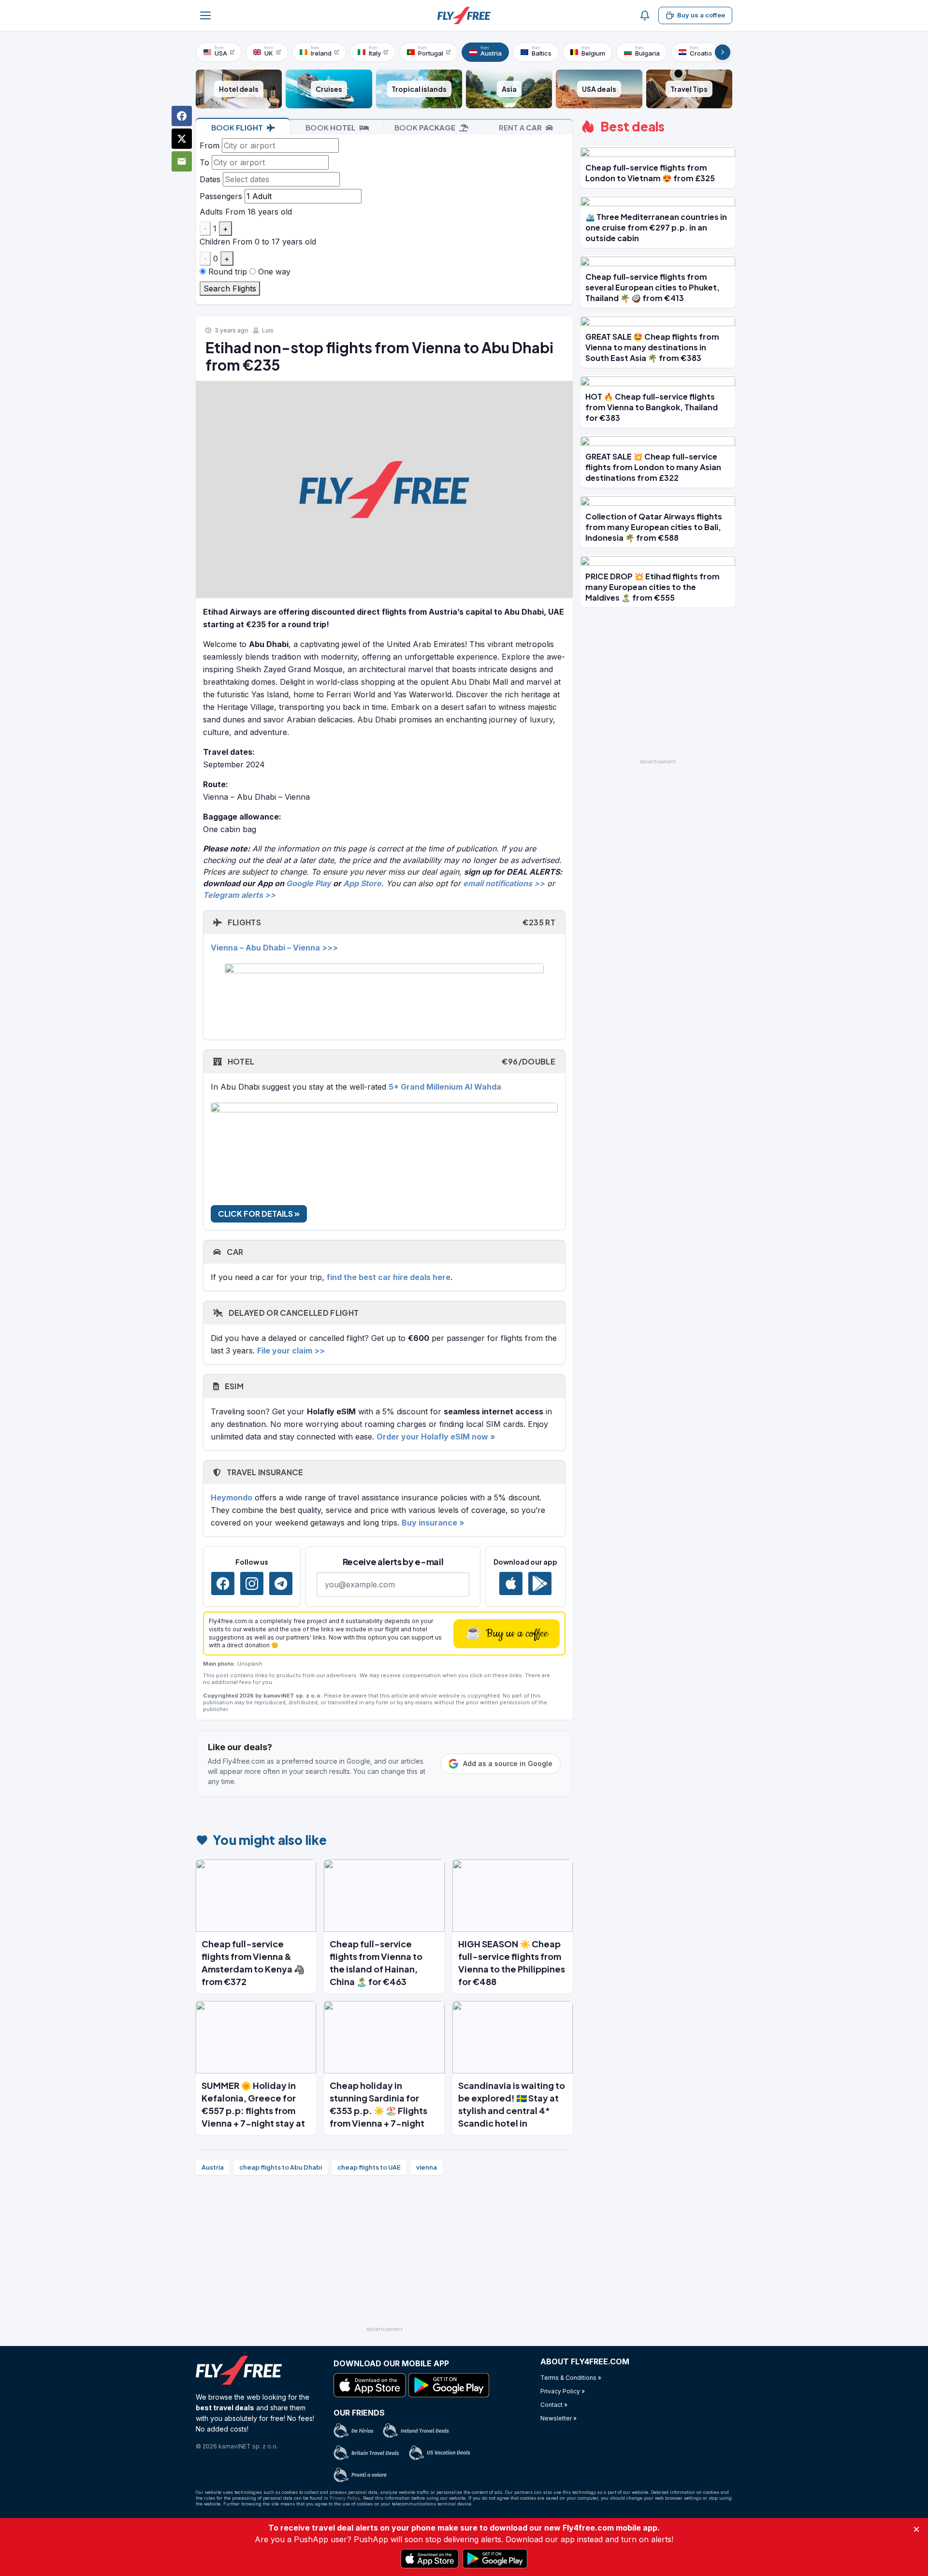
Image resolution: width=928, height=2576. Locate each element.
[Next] (723, 52)
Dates (210, 179)
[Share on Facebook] (182, 116)
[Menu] (205, 15)
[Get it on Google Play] (540, 1583)
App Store (362, 883)
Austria (213, 2167)
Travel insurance (264, 1472)
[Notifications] (645, 15)
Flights (391, 922)
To (204, 162)
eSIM (233, 1386)
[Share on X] (182, 139)
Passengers (221, 196)
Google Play (309, 883)
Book (237, 127)
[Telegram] (281, 1583)
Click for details (256, 1214)
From (210, 145)
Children (215, 242)
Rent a (520, 127)
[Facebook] (223, 1583)
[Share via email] (182, 161)
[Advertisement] (384, 2255)
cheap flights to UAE (369, 2167)
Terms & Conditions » (571, 2378)
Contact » (554, 2405)
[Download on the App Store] (511, 1583)
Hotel (391, 1061)
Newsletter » (558, 2418)
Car (234, 1252)
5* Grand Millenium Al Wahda (445, 1087)
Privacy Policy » (563, 2391)
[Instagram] (252, 1583)
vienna (427, 2167)
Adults (211, 212)
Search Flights (230, 288)
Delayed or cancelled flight (293, 1313)
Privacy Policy (345, 2498)
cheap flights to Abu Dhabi (281, 2167)
